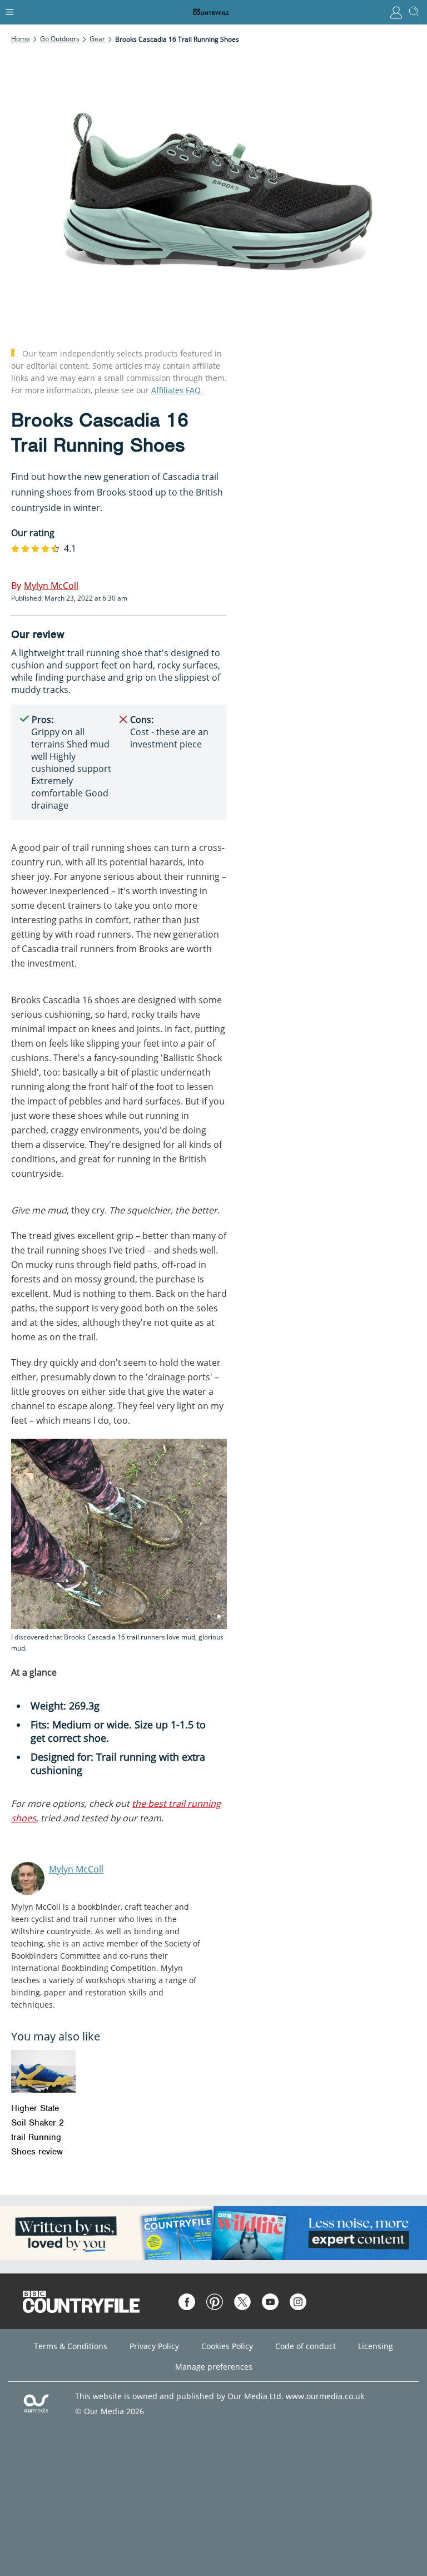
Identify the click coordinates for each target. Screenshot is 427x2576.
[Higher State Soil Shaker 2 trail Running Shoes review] (43, 2071)
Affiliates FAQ (176, 390)
